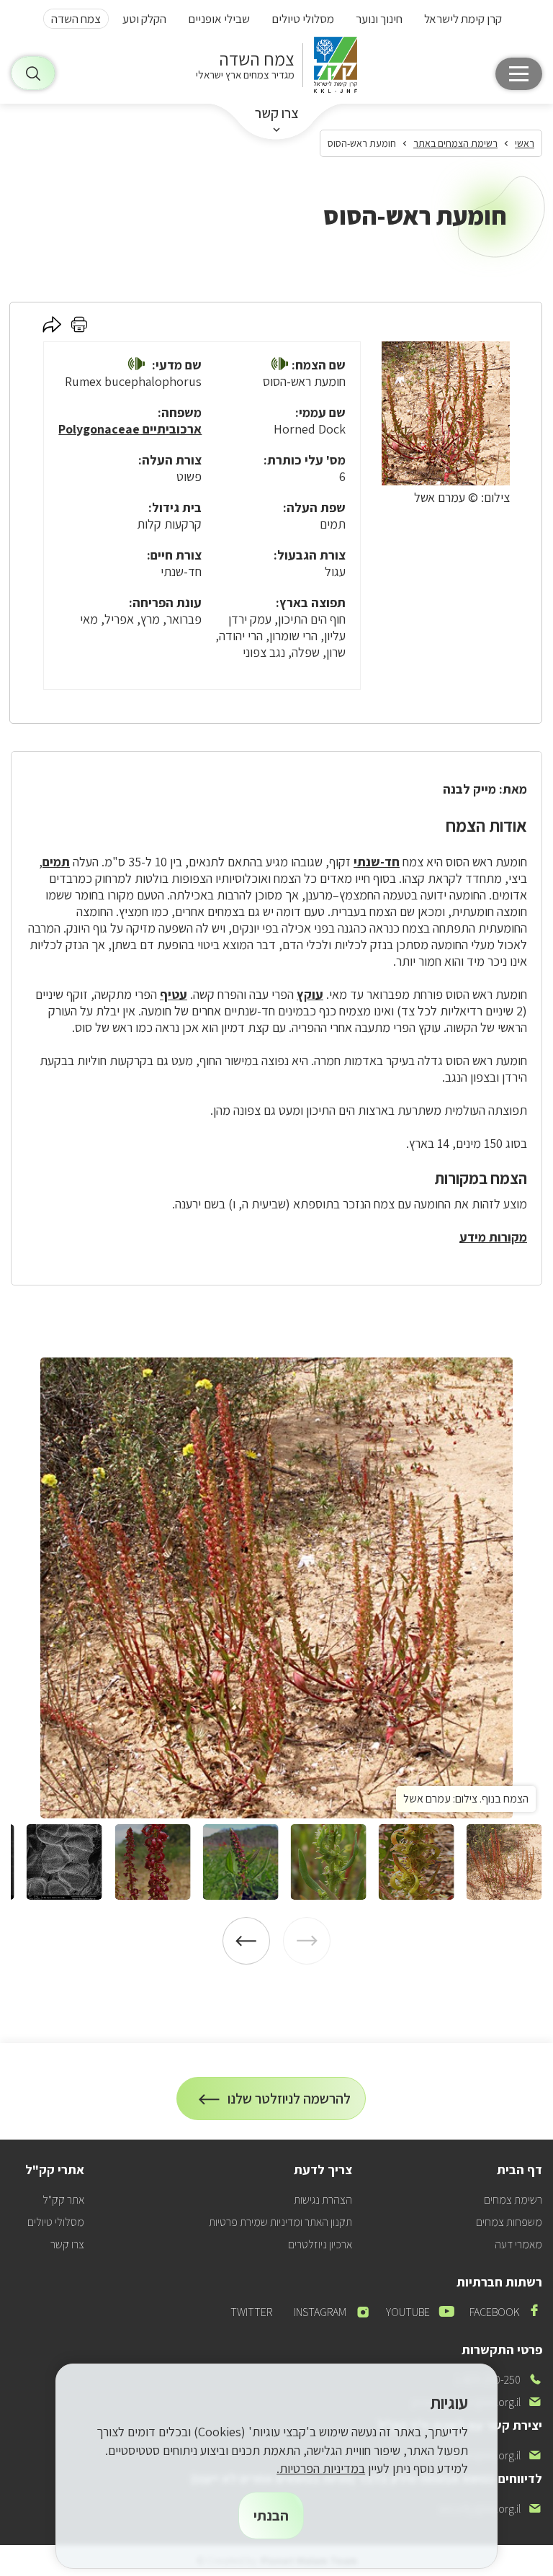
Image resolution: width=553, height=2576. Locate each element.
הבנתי (271, 2516)
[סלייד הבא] (246, 1941)
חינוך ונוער (379, 19)
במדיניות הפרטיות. (321, 2468)
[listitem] (276, 1588)
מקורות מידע (493, 1237)
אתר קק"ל (63, 2200)
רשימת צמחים (513, 2200)
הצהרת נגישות (323, 2200)
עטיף (174, 994)
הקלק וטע (144, 19)
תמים (56, 862)
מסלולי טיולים (303, 19)
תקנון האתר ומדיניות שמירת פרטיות (280, 2222)
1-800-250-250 (499, 2380)
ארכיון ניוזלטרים (320, 2244)
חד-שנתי (377, 862)
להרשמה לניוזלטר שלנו (289, 2105)
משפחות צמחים (509, 2222)
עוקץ (310, 994)
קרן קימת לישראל (463, 19)
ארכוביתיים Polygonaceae (130, 429)
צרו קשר (277, 113)
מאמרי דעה (518, 2244)
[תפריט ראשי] (519, 74)
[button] (280, 365)
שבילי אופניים (219, 19)
